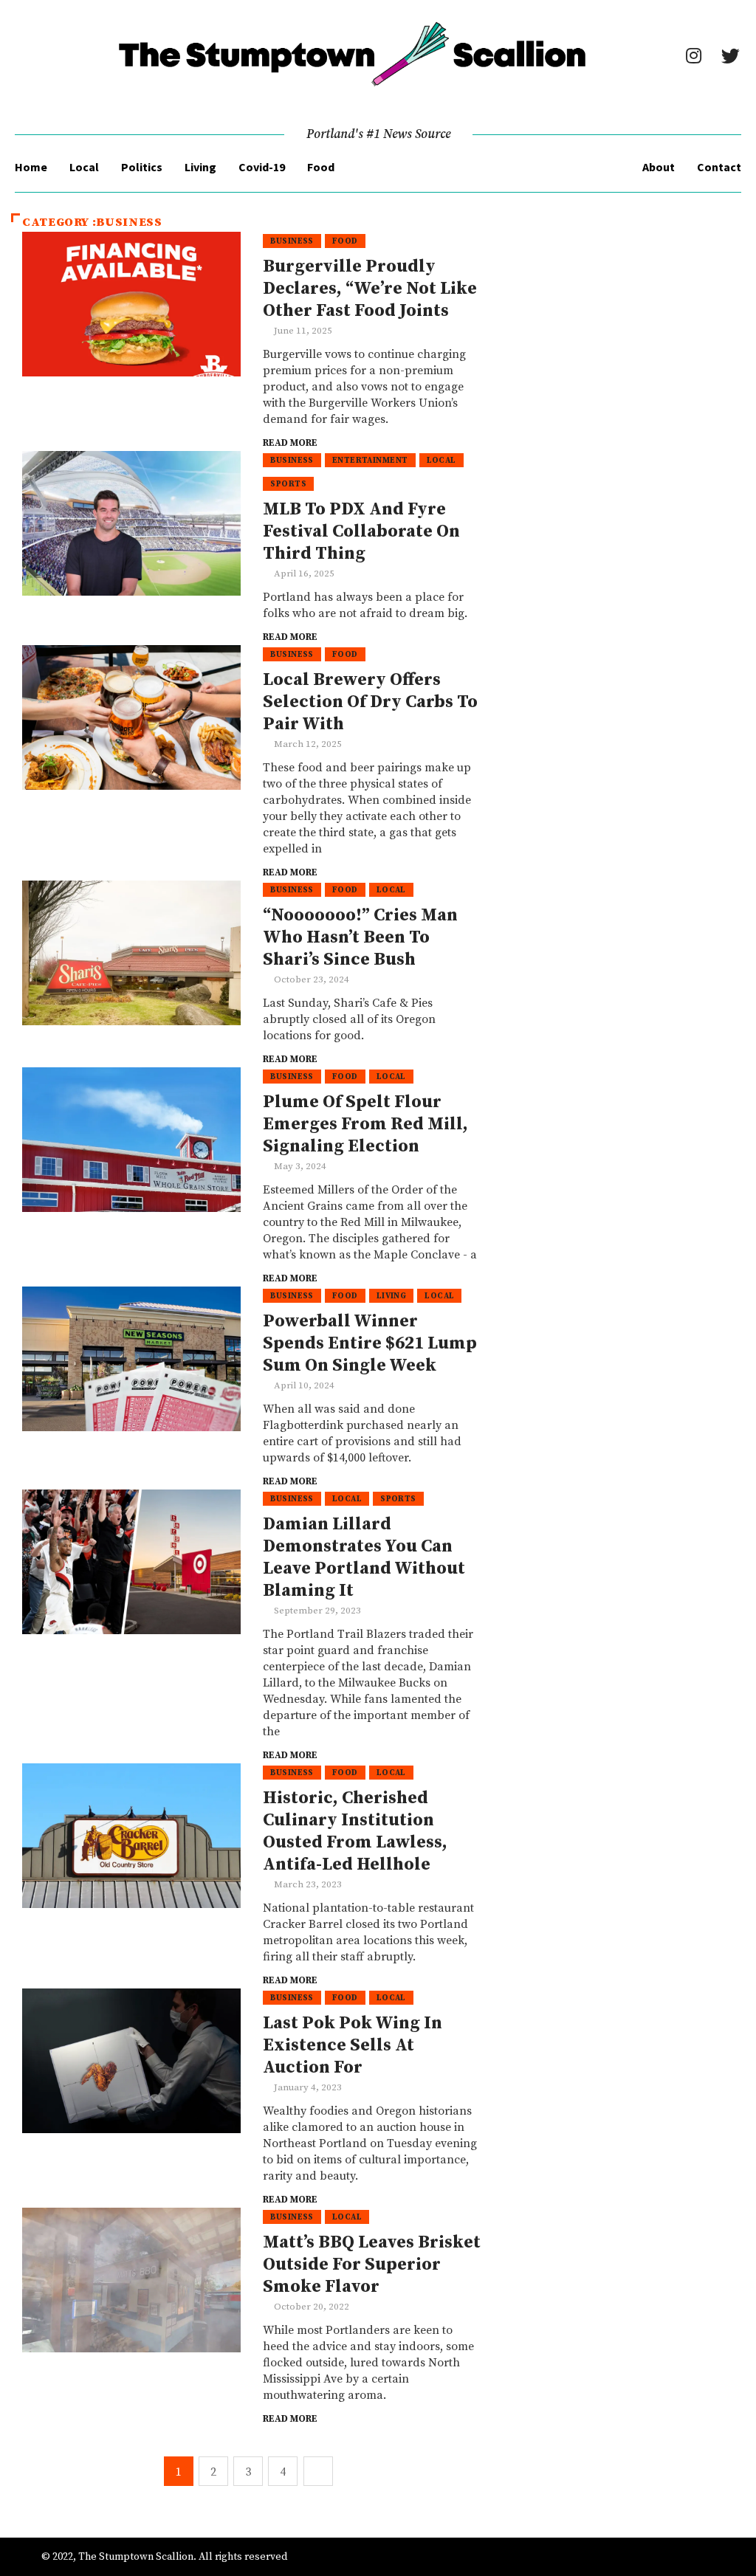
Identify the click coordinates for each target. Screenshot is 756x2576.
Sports (288, 484)
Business (292, 241)
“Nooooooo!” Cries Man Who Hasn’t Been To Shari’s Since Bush (360, 937)
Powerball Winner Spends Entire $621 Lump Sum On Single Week (370, 1343)
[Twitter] (730, 55)
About (659, 167)
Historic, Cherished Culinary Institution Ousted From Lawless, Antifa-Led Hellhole (355, 1831)
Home (31, 167)
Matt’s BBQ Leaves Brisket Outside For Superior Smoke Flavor (372, 2265)
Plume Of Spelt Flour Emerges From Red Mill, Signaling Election (365, 1124)
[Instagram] (693, 55)
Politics (142, 167)
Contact (719, 167)
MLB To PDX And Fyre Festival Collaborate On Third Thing (361, 531)
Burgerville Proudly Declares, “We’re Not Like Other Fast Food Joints (370, 289)
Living (200, 167)
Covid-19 (262, 167)
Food (321, 167)
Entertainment (370, 461)
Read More (290, 443)
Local (84, 167)
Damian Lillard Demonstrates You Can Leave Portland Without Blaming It (364, 1557)
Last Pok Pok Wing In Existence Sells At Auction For (353, 2045)
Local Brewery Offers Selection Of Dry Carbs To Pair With (370, 702)
